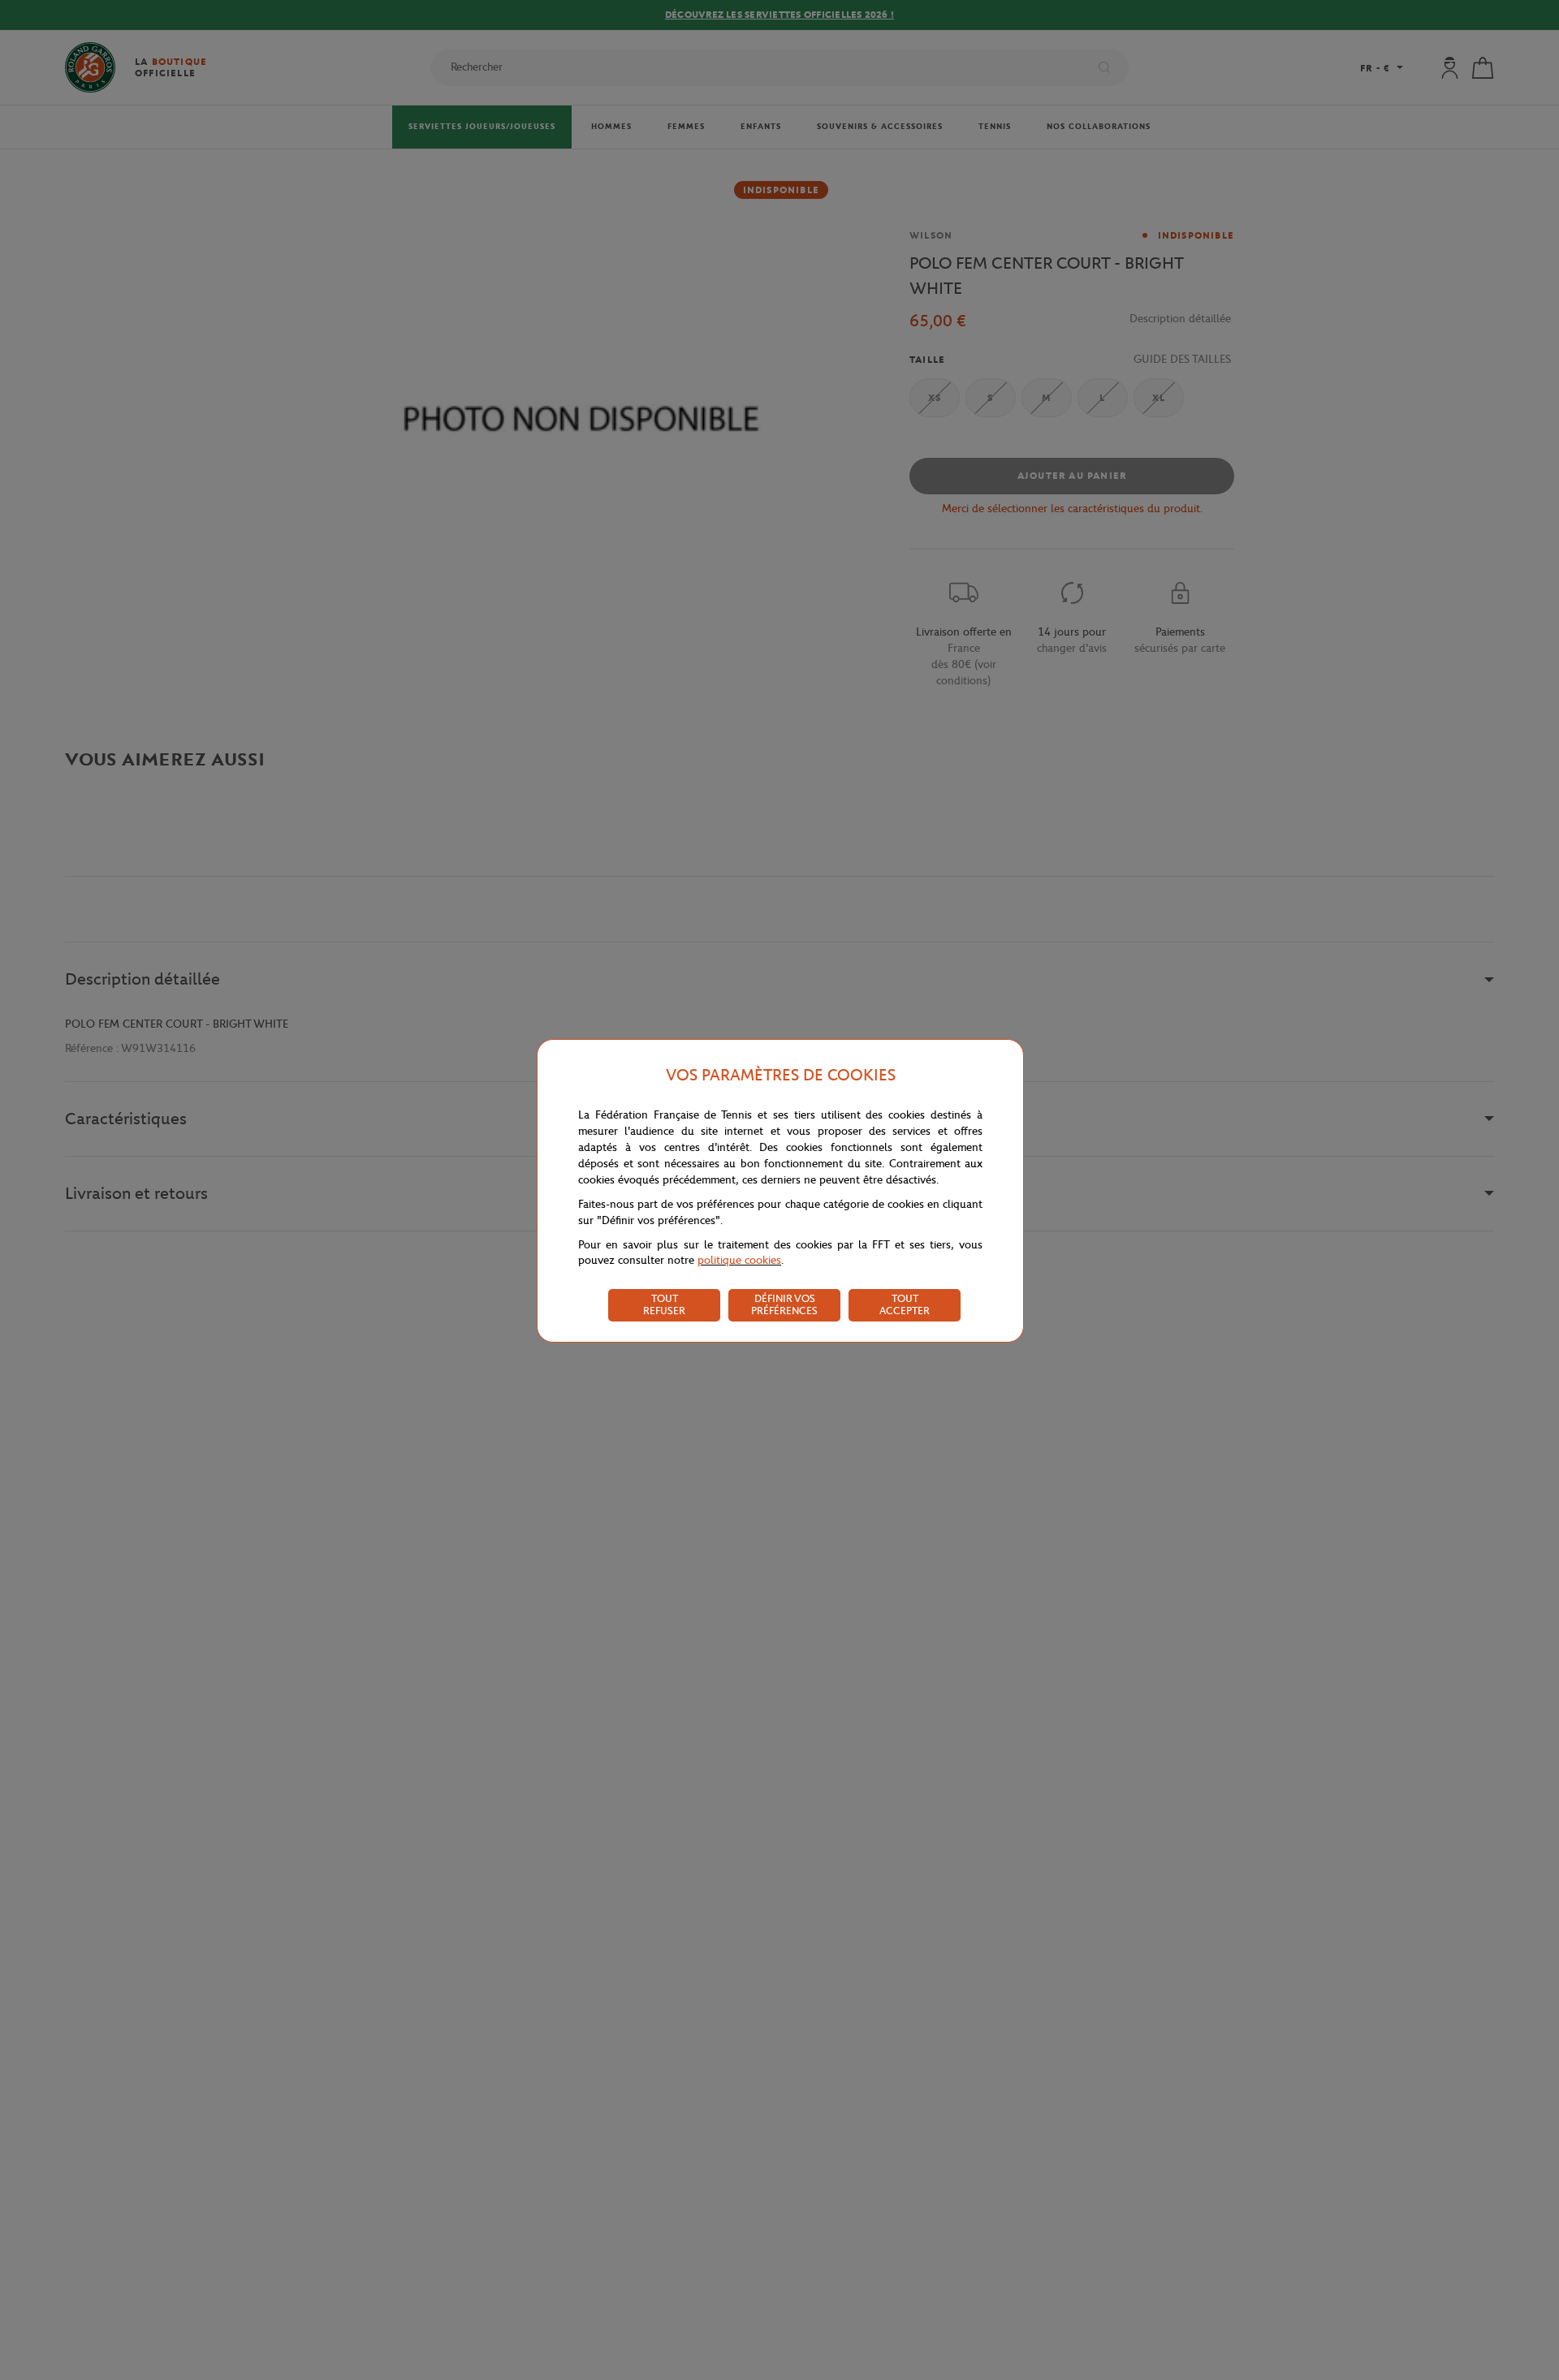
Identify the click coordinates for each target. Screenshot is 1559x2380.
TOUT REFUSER (664, 1304)
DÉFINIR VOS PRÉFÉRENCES (784, 1304)
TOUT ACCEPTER (905, 1304)
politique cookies (739, 1260)
